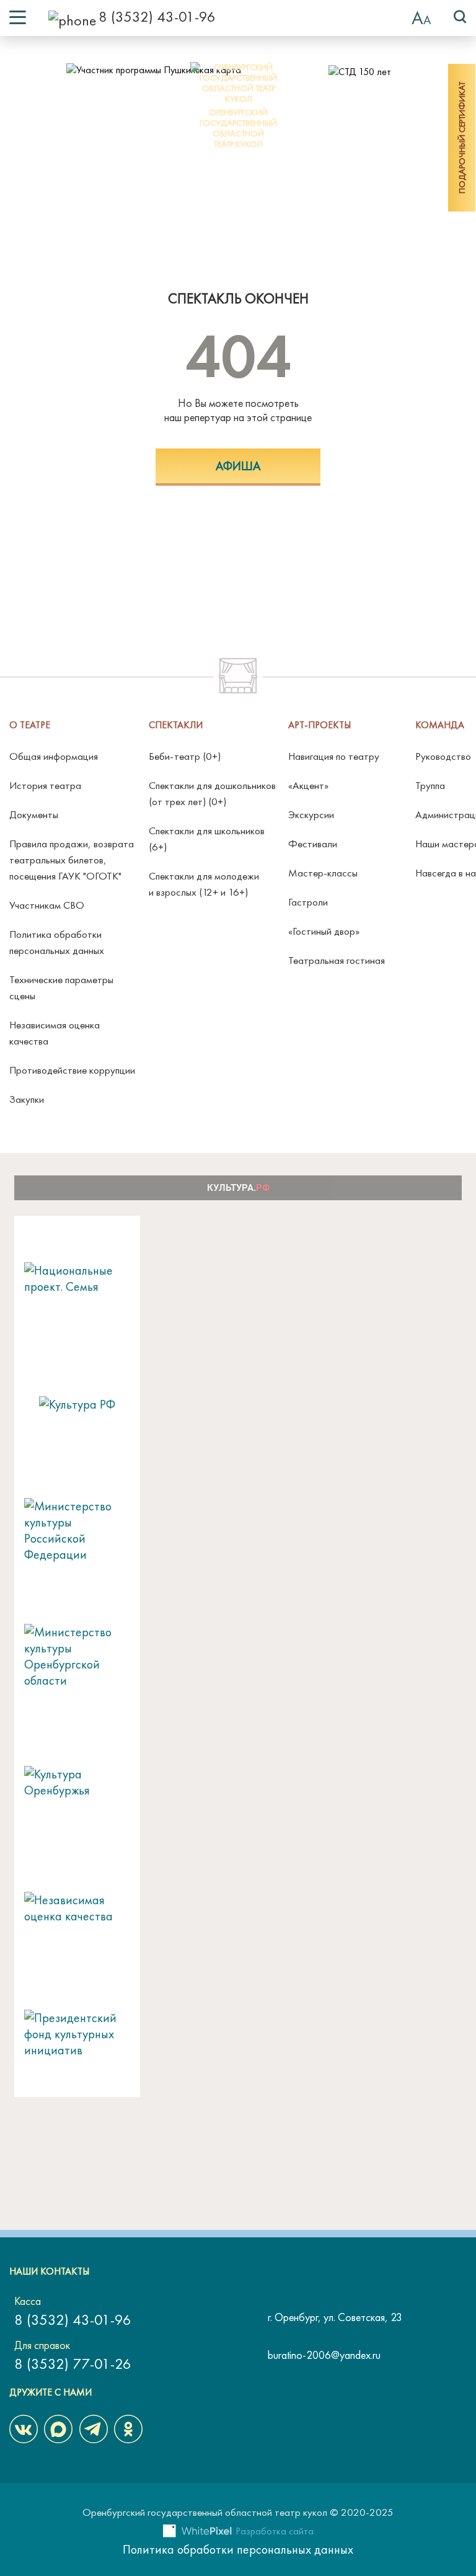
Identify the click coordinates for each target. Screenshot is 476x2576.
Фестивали (313, 844)
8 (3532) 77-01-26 (73, 2364)
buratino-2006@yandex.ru (324, 2355)
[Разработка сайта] (197, 2533)
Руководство (443, 756)
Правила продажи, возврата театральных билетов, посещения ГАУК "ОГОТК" (72, 860)
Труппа (430, 785)
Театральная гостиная (337, 960)
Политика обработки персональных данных (238, 2549)
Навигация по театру (334, 756)
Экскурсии (311, 814)
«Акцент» (308, 785)
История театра (45, 785)
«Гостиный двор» (324, 931)
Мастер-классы (323, 873)
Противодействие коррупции (72, 1070)
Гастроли (308, 902)
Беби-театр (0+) (185, 756)
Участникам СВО (47, 905)
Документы (34, 814)
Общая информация (54, 756)
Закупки (27, 1099)
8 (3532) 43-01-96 (157, 16)
